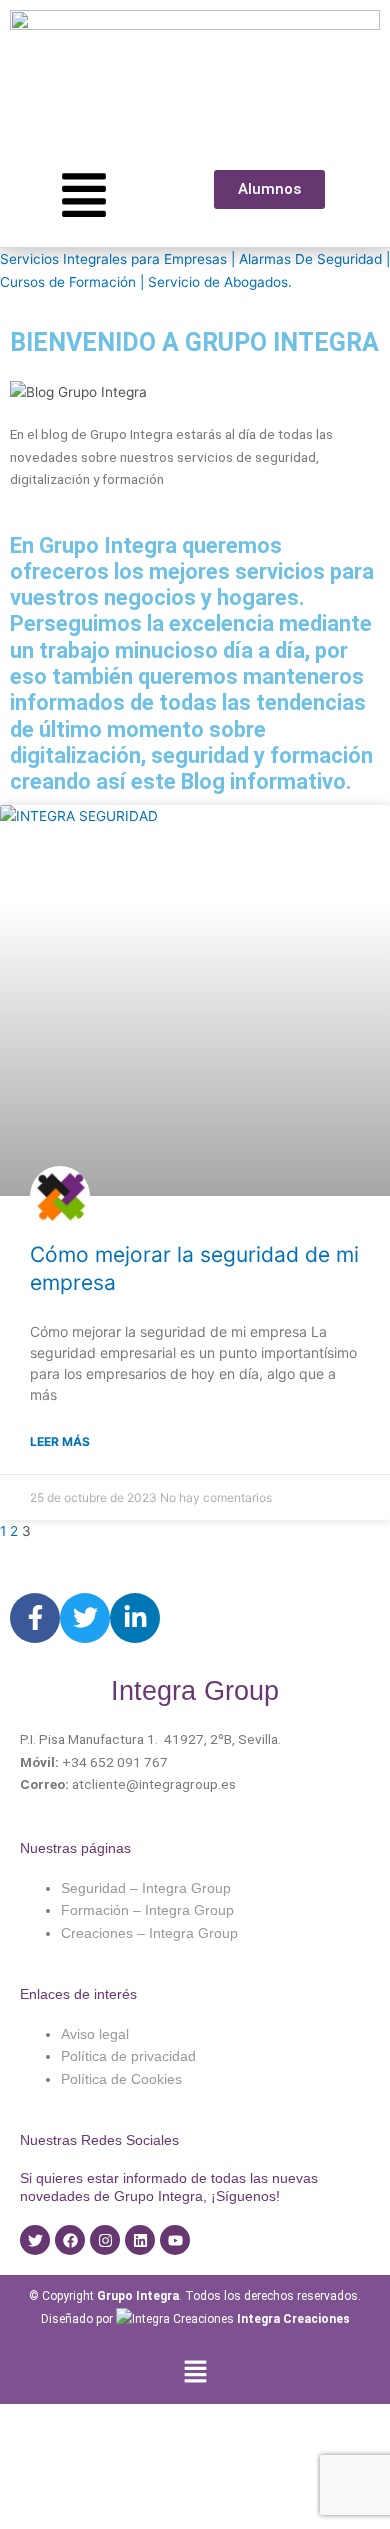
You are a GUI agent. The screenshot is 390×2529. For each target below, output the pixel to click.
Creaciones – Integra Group (149, 1933)
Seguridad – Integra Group (146, 1888)
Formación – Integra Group (147, 1910)
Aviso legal (95, 2034)
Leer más (60, 1441)
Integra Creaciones (293, 2319)
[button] (195, 2372)
